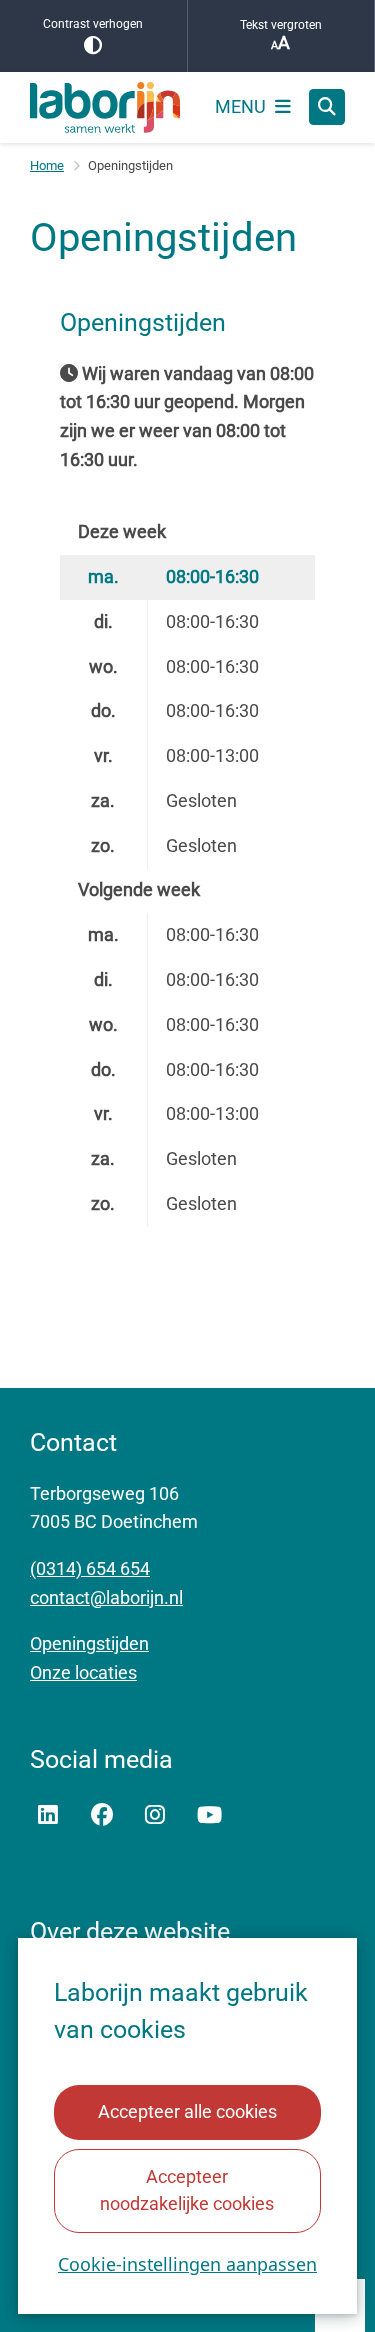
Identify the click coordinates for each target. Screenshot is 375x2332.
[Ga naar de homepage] (105, 107)
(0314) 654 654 (90, 1568)
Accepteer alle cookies (187, 2111)
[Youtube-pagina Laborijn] (209, 1815)
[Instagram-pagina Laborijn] (155, 1815)
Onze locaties (83, 1672)
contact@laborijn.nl (106, 1597)
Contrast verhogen (93, 24)
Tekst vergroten (281, 25)
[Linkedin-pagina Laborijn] (48, 1815)
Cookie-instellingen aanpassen (187, 2264)
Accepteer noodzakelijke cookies (187, 2190)
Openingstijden (89, 1643)
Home (47, 165)
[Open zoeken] (327, 107)
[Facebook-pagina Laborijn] (102, 1815)
